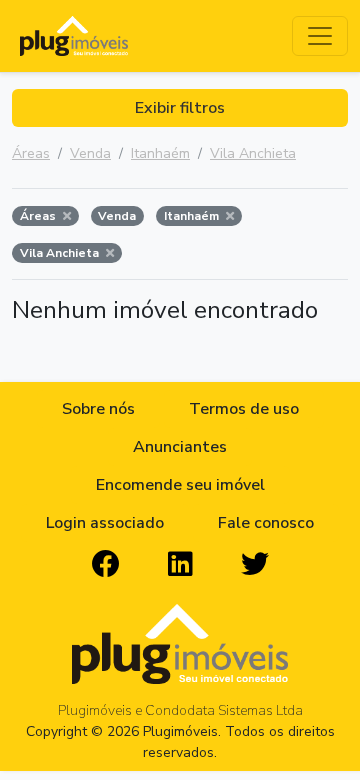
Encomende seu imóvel (180, 485)
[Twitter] (255, 565)
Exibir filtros (180, 108)
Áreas (31, 153)
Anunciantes (180, 447)
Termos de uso (244, 409)
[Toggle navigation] (320, 36)
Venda (90, 153)
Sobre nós (98, 409)
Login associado (105, 523)
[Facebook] (106, 565)
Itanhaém (160, 153)
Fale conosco (266, 523)
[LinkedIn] (180, 565)
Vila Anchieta (253, 153)
